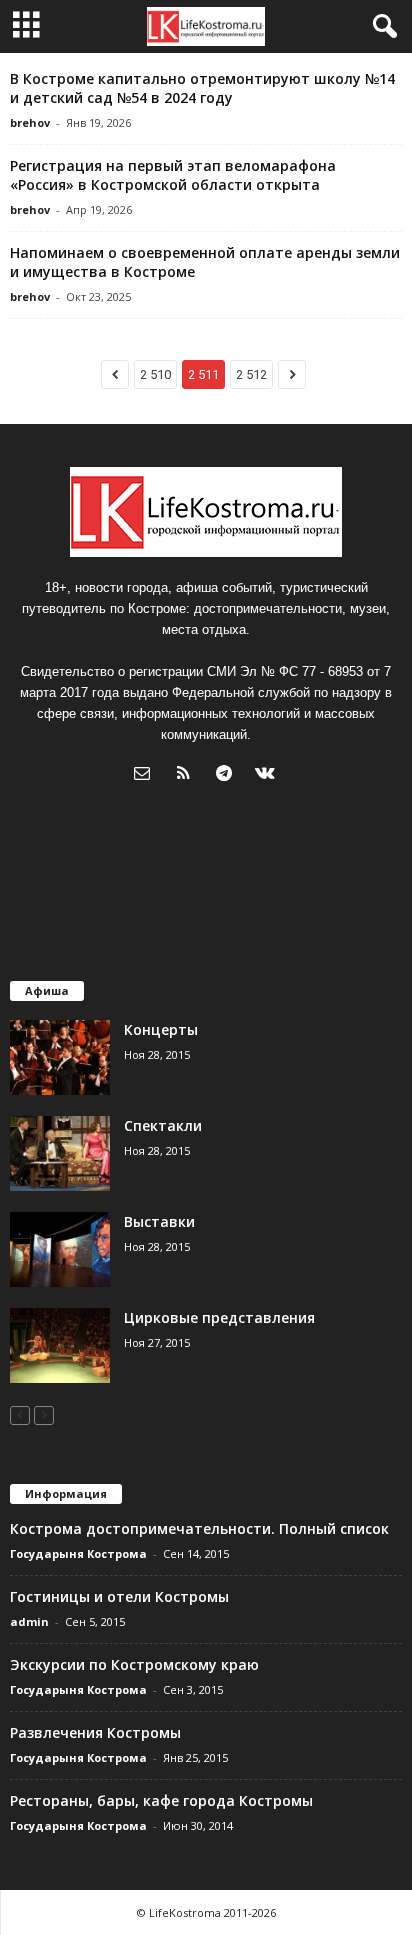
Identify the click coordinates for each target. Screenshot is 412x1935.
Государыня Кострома (78, 1553)
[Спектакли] (60, 1153)
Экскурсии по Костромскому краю (134, 1664)
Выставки (159, 1221)
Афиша (47, 990)
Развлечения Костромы (95, 1732)
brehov (30, 122)
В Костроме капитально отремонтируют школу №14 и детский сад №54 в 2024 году (202, 88)
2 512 (251, 374)
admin (29, 1621)
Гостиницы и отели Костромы (119, 1596)
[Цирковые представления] (60, 1345)
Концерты (161, 1029)
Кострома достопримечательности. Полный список (199, 1528)
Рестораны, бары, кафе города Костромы (161, 1800)
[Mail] (146, 775)
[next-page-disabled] (44, 1414)
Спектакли (163, 1125)
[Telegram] (228, 775)
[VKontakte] (267, 775)
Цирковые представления (219, 1317)
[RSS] (187, 775)
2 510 (155, 374)
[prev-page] (20, 1414)
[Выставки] (60, 1249)
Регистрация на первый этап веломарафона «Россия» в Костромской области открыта (173, 175)
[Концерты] (60, 1057)
